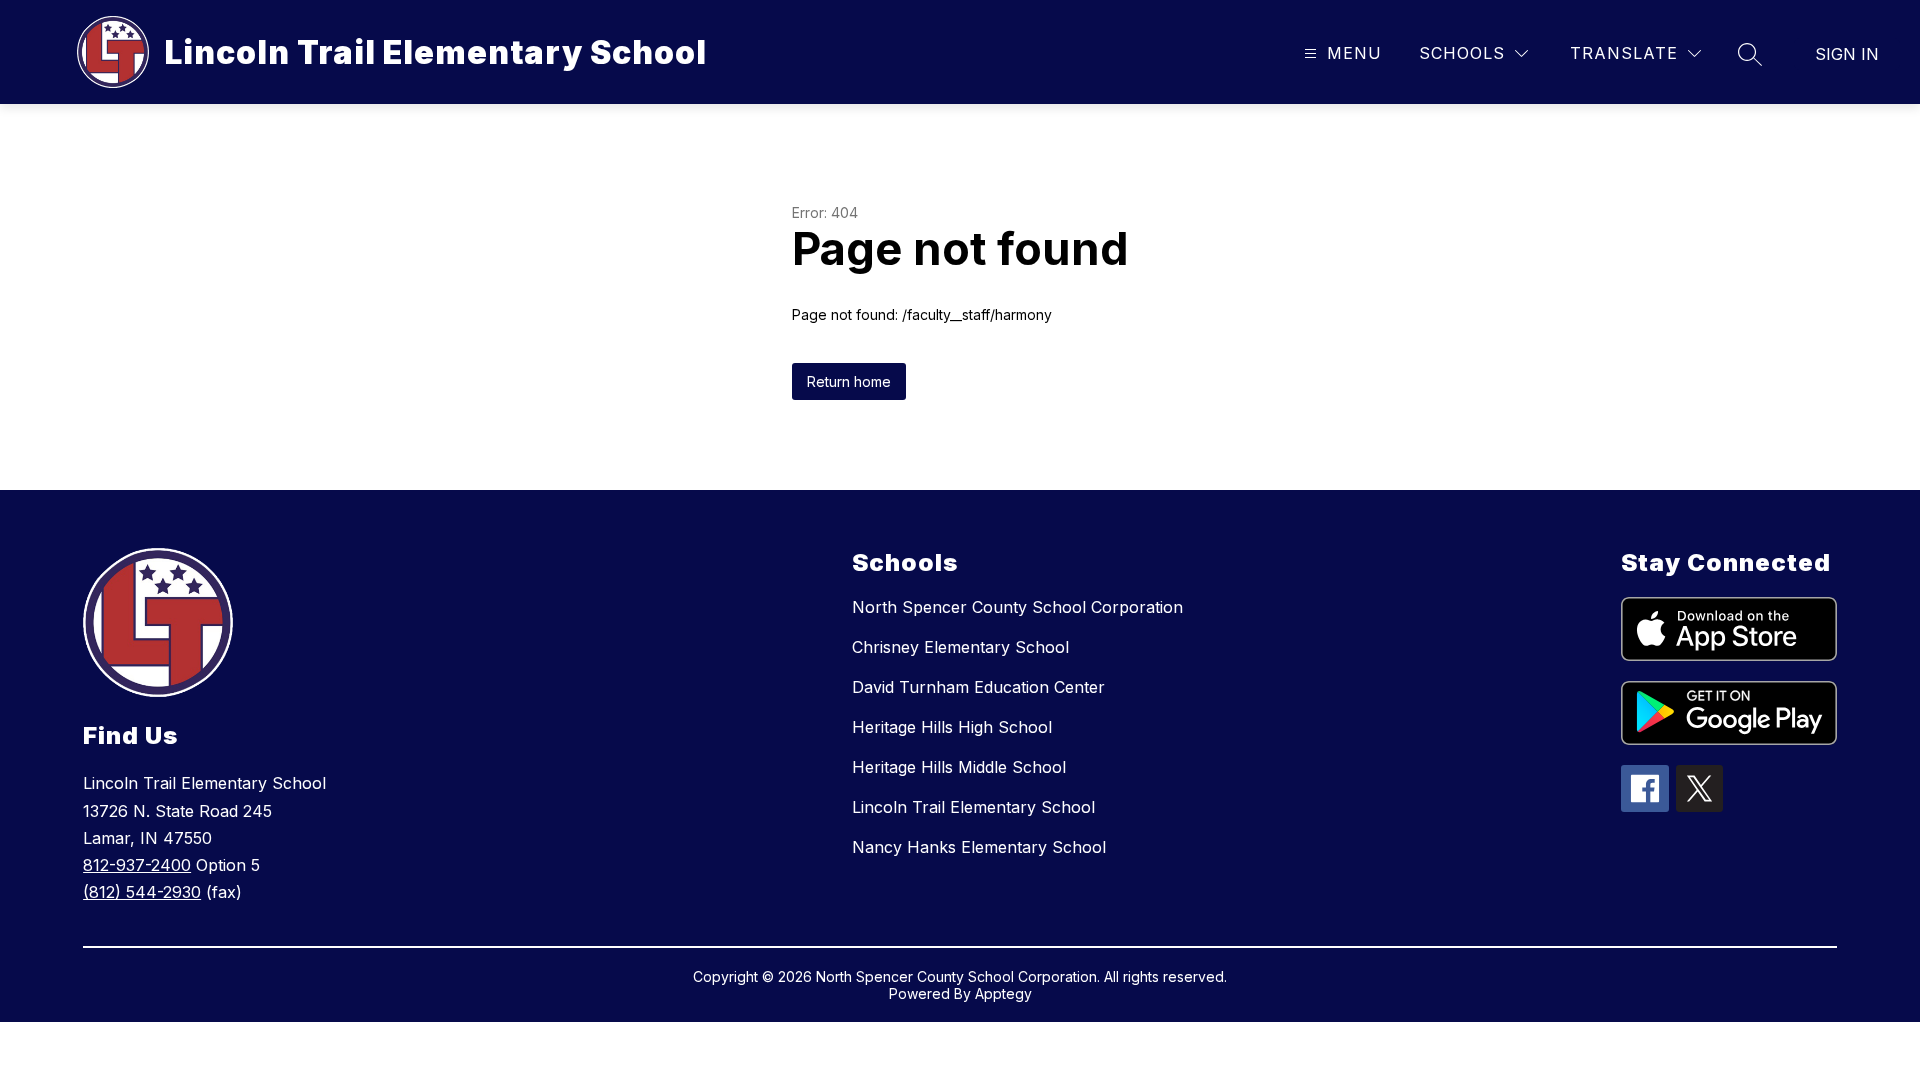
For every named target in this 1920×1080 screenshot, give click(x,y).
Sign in (1847, 54)
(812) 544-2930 (142, 892)
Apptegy (1003, 993)
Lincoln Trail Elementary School (973, 807)
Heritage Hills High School (952, 727)
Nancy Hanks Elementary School (979, 847)
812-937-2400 (137, 865)
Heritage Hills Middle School (959, 767)
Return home (849, 381)
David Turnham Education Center (978, 687)
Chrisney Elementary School (960, 647)
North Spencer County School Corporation (1017, 607)
